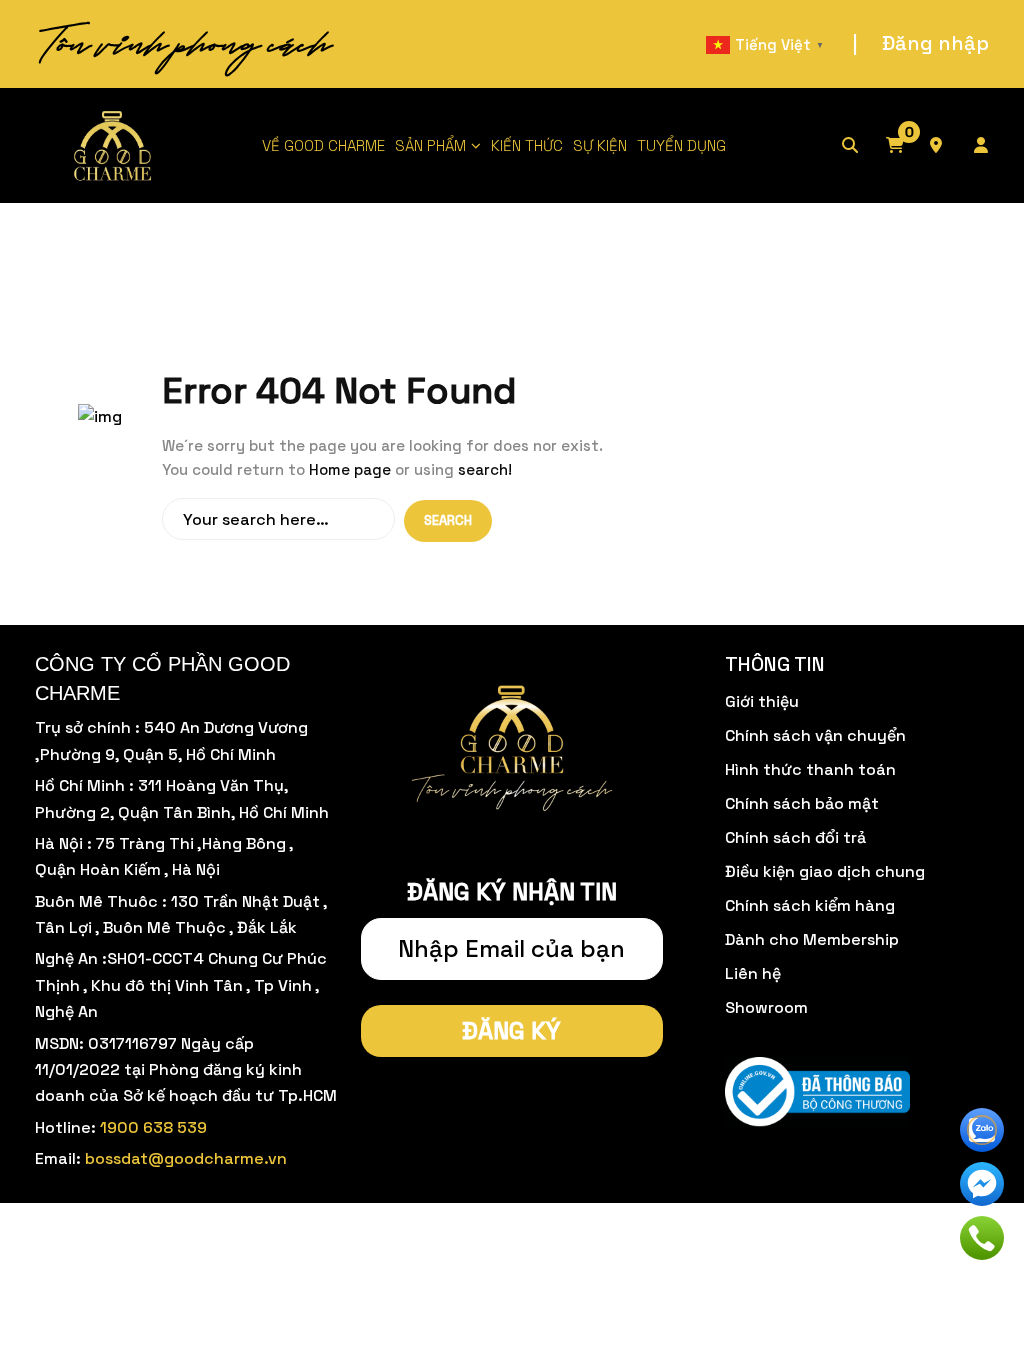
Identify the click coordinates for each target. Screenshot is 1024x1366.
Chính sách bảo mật (802, 803)
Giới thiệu (762, 701)
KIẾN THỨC (527, 145)
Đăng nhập (935, 43)
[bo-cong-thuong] (817, 1092)
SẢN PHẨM (430, 145)
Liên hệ (753, 973)
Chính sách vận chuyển (815, 735)
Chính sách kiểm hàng (810, 905)
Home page (350, 469)
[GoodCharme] (114, 145)
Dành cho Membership (812, 939)
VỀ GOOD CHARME (323, 145)
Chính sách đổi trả (795, 837)
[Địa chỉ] (950, 146)
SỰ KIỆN (600, 145)
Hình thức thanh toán (810, 769)
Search (448, 520)
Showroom (766, 1007)
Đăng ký (511, 1030)
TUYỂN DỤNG (681, 145)
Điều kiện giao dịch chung (825, 871)
